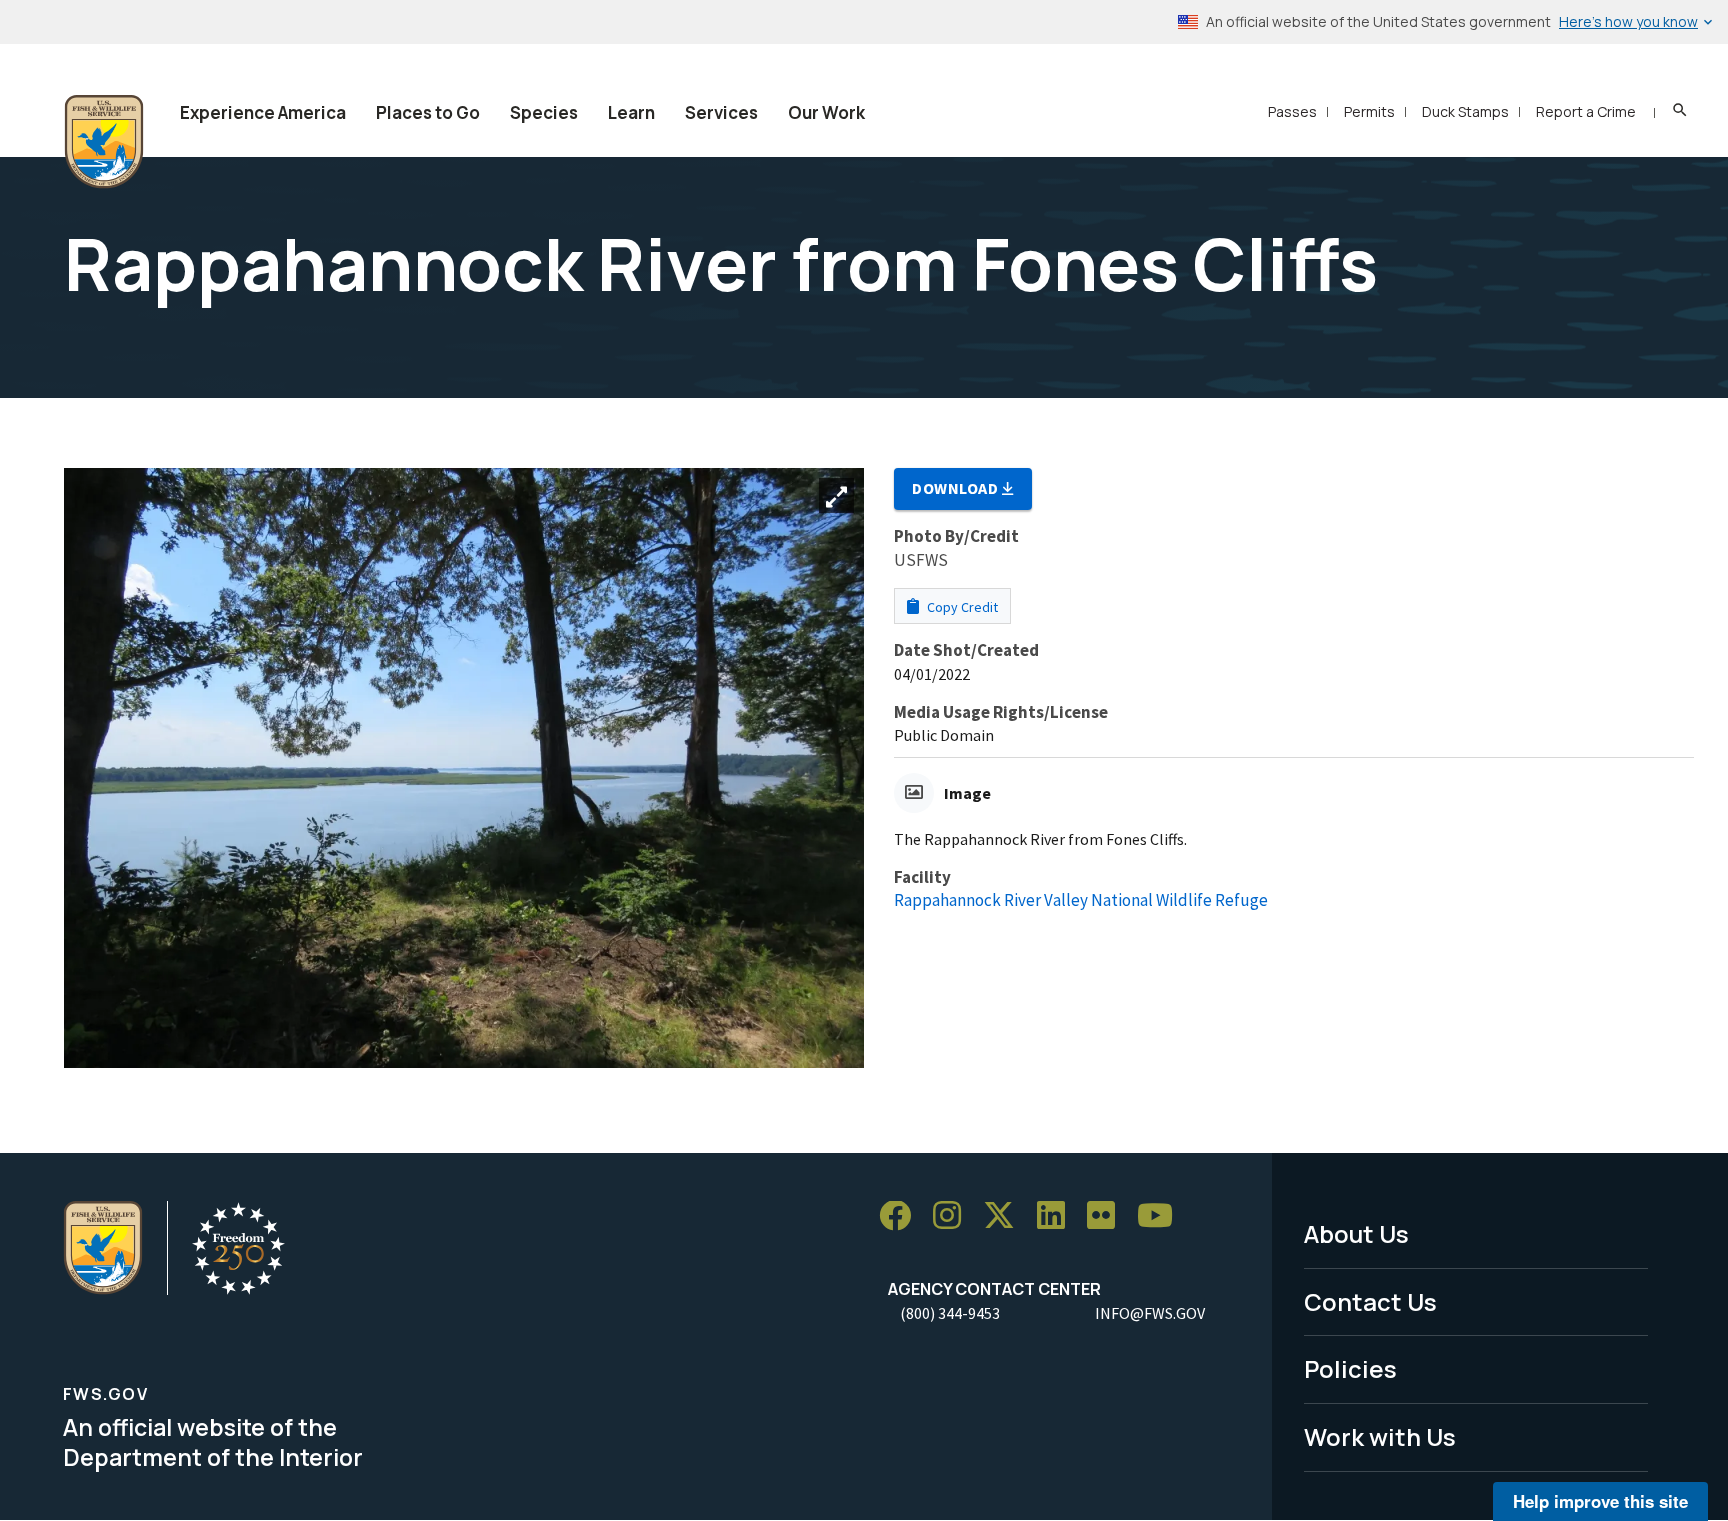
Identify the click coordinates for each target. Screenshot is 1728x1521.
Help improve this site (1600, 1501)
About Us (1356, 1233)
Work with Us (1380, 1436)
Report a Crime (1586, 111)
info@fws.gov (1150, 1313)
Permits (1369, 111)
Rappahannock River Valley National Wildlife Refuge (1081, 900)
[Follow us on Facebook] (902, 1216)
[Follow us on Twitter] (1006, 1216)
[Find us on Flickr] (1108, 1216)
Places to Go (428, 112)
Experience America (263, 112)
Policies (1350, 1368)
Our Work (826, 112)
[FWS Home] (104, 142)
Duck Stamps (1465, 111)
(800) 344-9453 (950, 1313)
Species (544, 112)
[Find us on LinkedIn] (1058, 1216)
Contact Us (1370, 1301)
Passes (1292, 111)
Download (957, 488)
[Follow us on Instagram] (954, 1216)
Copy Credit (961, 607)
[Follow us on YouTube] (1162, 1216)
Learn (631, 112)
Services (721, 112)
